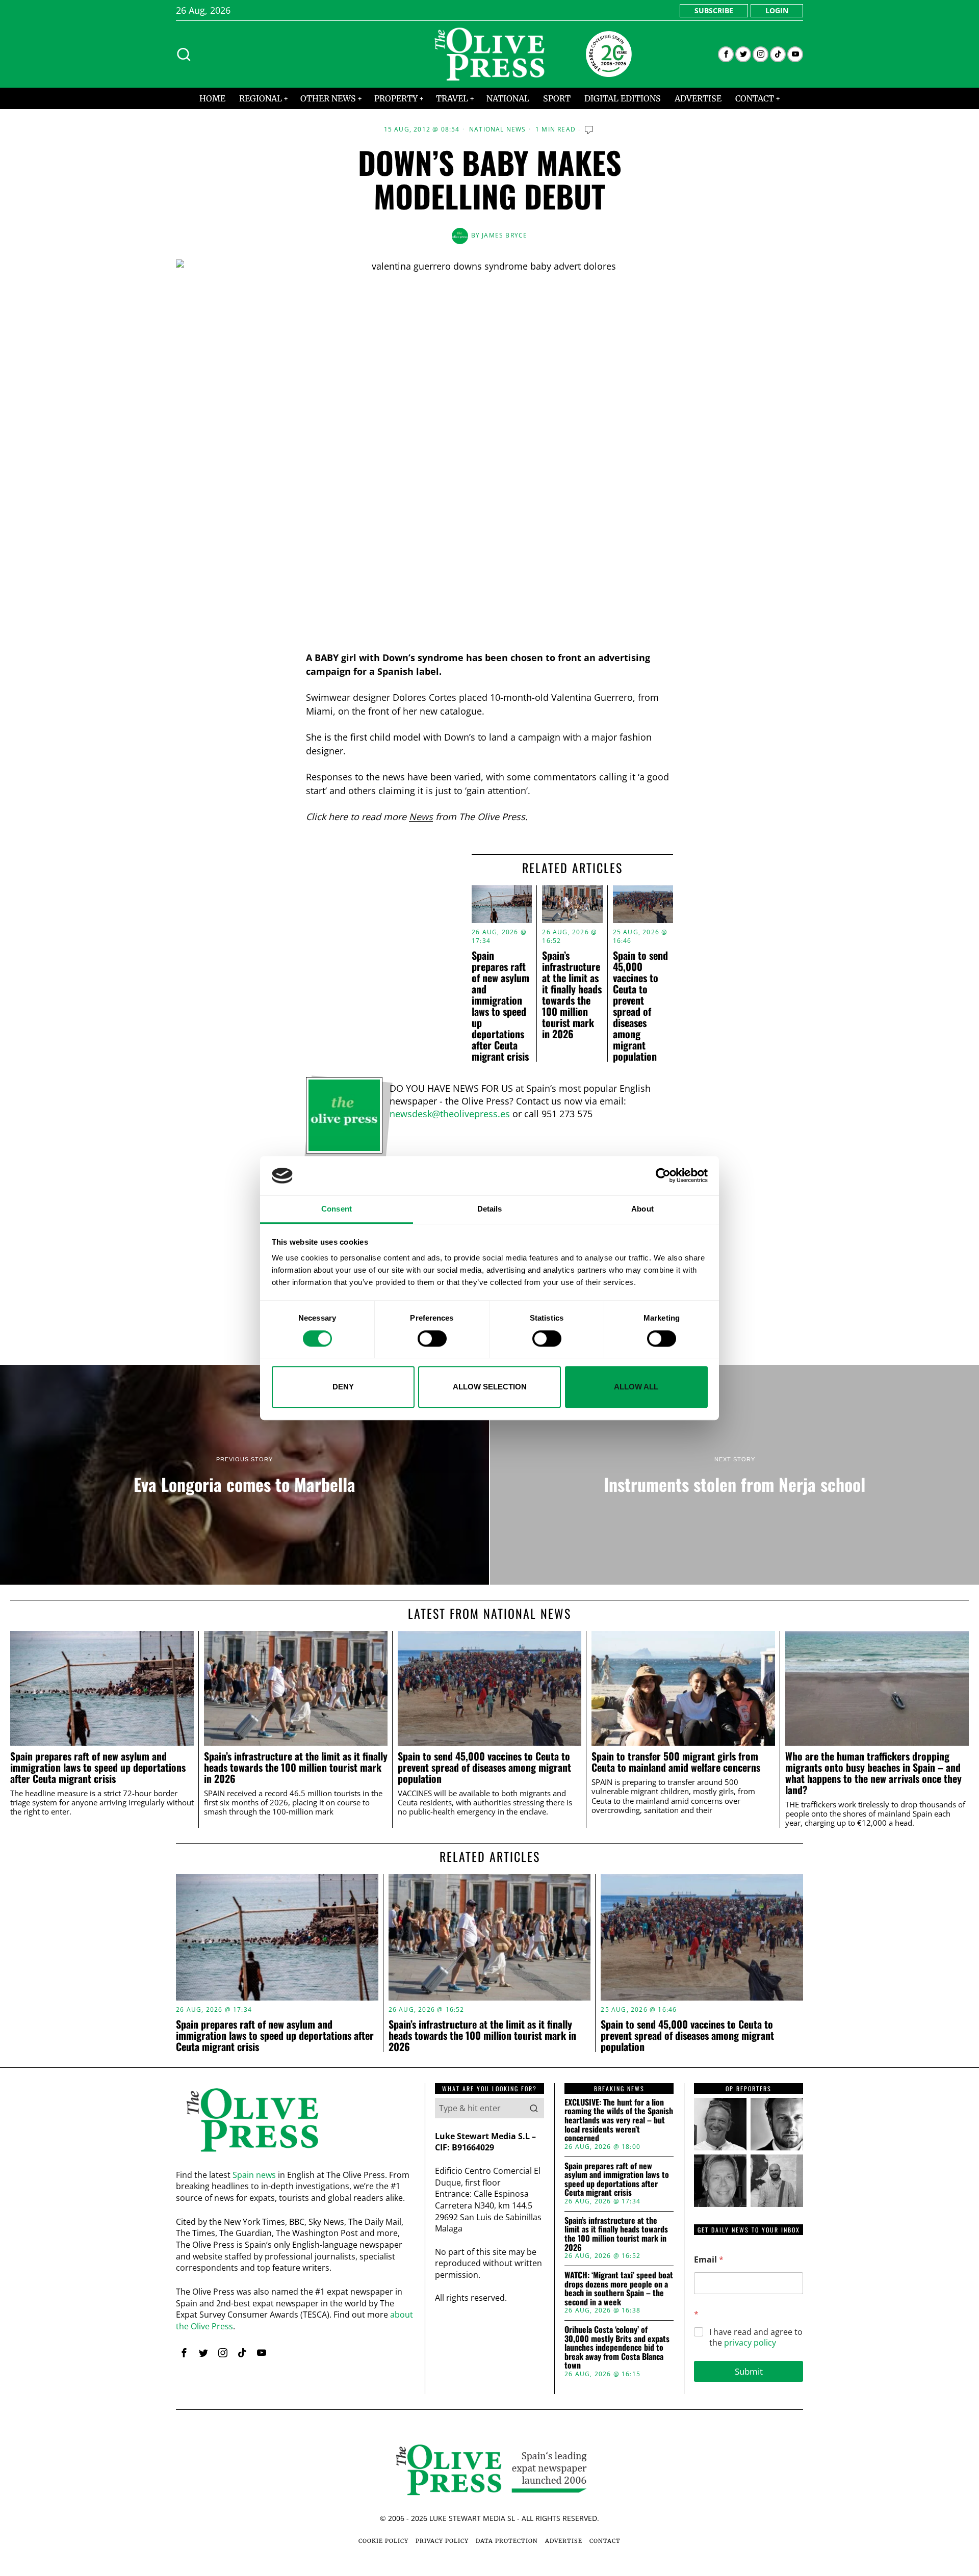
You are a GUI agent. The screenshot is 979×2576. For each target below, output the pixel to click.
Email (709, 2260)
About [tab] (642, 1209)
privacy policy (750, 2343)
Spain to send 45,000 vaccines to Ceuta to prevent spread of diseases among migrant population (640, 1006)
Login (777, 10)
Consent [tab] (337, 1209)
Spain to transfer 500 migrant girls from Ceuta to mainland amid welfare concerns (676, 1762)
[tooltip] (726, 54)
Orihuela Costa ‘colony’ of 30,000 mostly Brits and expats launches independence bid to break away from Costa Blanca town (617, 2348)
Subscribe (714, 10)
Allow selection (490, 1387)
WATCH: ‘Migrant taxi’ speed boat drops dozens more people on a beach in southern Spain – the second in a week (619, 2289)
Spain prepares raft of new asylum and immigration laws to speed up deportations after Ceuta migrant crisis (500, 1006)
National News (498, 129)
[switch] (432, 1338)
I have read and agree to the (756, 2337)
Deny (343, 1387)
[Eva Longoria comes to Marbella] (244, 1475)
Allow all (636, 1387)
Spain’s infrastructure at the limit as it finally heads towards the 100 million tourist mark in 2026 (572, 994)
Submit (749, 2371)
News (421, 817)
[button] (534, 2108)
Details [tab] (490, 1209)
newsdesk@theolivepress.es (450, 1114)
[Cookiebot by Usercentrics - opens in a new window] (663, 1176)
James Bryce (505, 235)
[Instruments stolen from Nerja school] (735, 1475)
